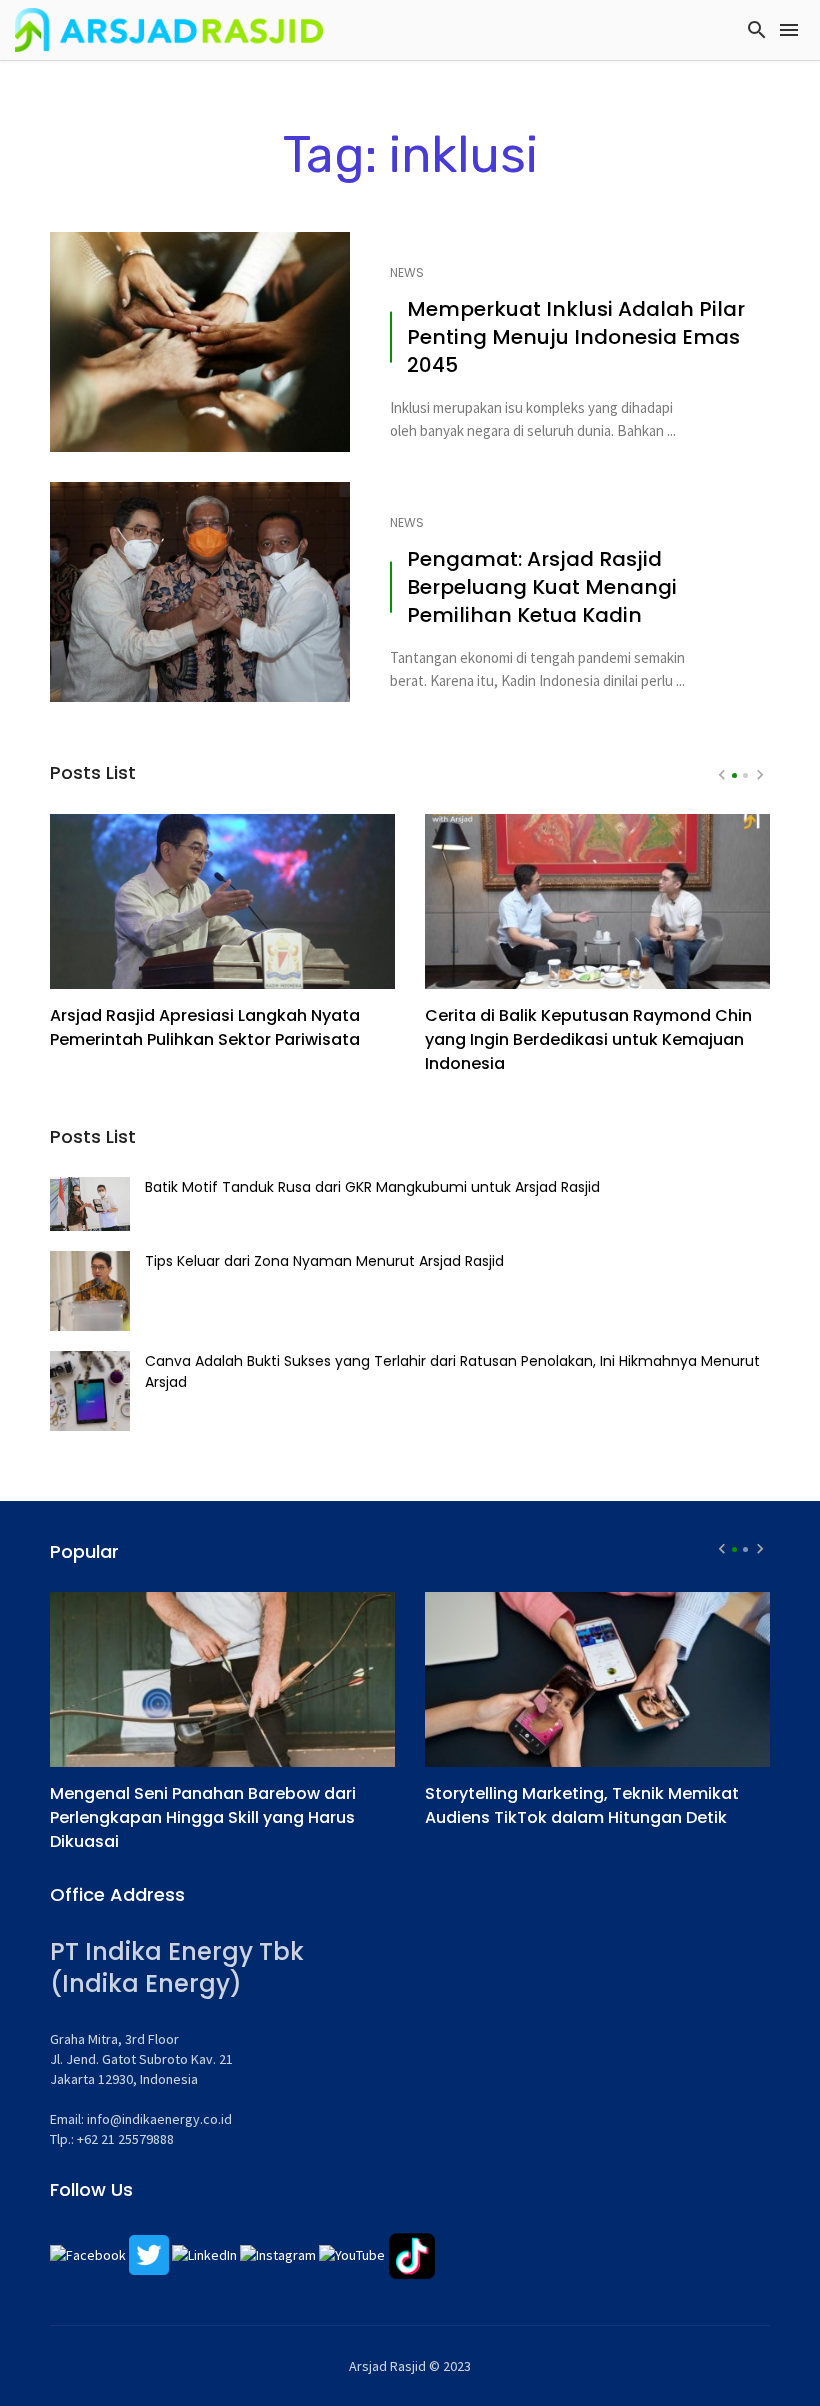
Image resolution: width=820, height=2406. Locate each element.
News (407, 273)
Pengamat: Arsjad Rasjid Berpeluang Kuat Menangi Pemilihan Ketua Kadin (542, 587)
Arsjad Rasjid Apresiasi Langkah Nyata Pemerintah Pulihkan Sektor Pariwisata (205, 1027)
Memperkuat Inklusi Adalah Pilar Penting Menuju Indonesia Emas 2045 (576, 337)
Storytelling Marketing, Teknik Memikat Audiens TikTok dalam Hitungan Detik (582, 1805)
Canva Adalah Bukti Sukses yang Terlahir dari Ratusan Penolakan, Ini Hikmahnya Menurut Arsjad (452, 1371)
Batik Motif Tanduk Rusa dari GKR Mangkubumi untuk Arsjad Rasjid (372, 1187)
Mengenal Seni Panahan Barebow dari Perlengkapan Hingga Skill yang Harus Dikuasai (203, 1817)
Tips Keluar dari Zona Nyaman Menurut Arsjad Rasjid (324, 1261)
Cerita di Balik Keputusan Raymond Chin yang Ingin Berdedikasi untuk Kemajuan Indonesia (588, 1039)
